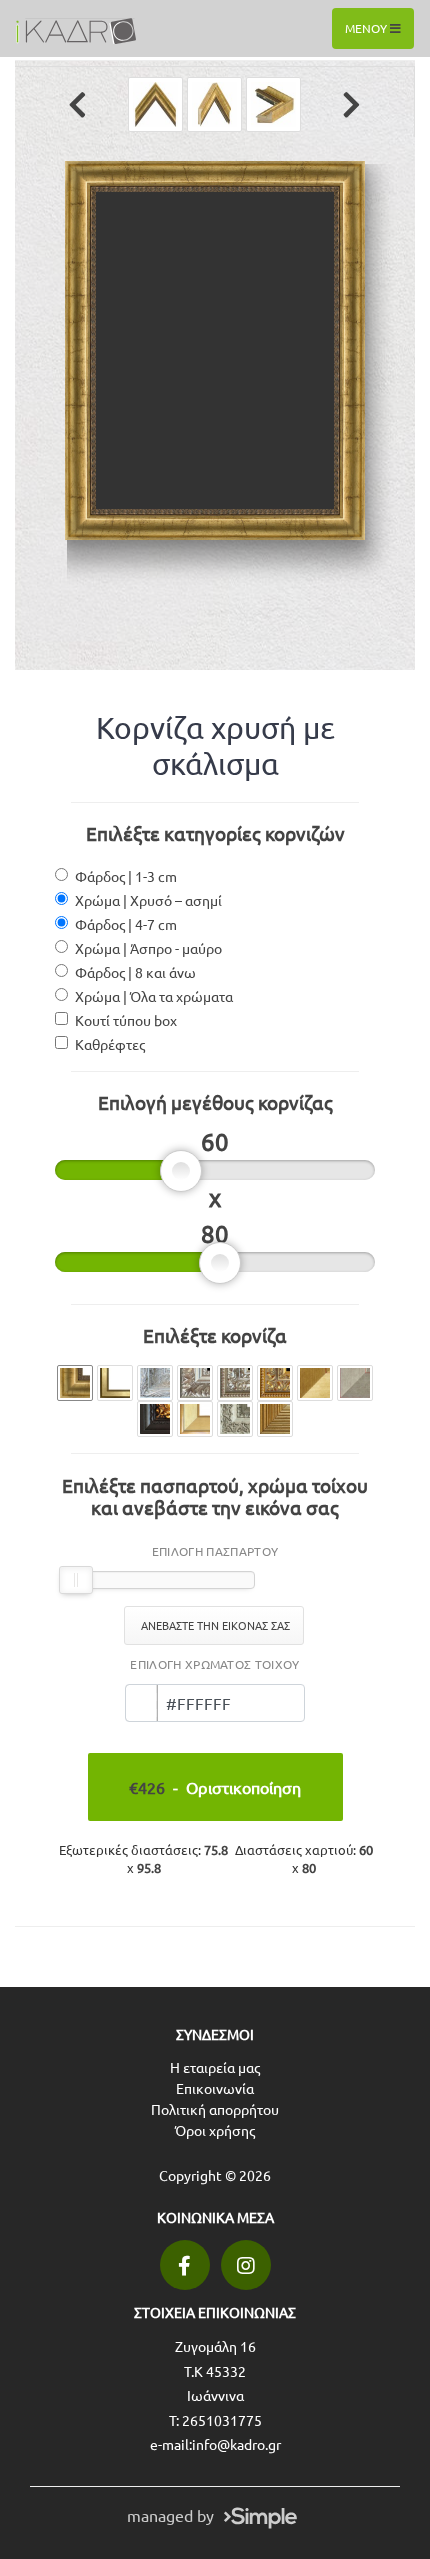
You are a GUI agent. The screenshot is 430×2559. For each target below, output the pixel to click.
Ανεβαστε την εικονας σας (214, 1625)
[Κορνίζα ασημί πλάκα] (355, 1383)
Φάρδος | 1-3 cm (126, 876)
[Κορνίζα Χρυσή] (115, 1383)
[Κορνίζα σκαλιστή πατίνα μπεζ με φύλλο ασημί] (235, 1383)
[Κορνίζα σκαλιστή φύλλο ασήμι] (195, 1383)
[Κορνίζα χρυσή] (195, 1419)
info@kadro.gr (236, 2444)
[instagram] (246, 2265)
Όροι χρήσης (215, 2130)
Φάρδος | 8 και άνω (135, 972)
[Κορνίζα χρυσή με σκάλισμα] (75, 1383)
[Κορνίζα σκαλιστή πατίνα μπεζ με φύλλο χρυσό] (275, 1383)
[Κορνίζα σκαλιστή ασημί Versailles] (235, 1419)
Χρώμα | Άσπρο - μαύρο (148, 948)
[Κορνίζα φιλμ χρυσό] (315, 1383)
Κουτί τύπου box (126, 1020)
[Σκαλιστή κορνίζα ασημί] (155, 1383)
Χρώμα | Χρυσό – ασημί (148, 900)
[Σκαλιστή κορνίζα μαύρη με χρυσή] (155, 1419)
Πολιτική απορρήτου (215, 2109)
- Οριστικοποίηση (215, 1787)
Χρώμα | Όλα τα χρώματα (154, 996)
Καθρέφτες (110, 1044)
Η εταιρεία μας (215, 2067)
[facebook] (185, 2265)
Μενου (367, 28)
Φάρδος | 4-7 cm (126, 924)
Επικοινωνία (215, 2088)
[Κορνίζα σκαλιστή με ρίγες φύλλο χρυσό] (275, 1419)
